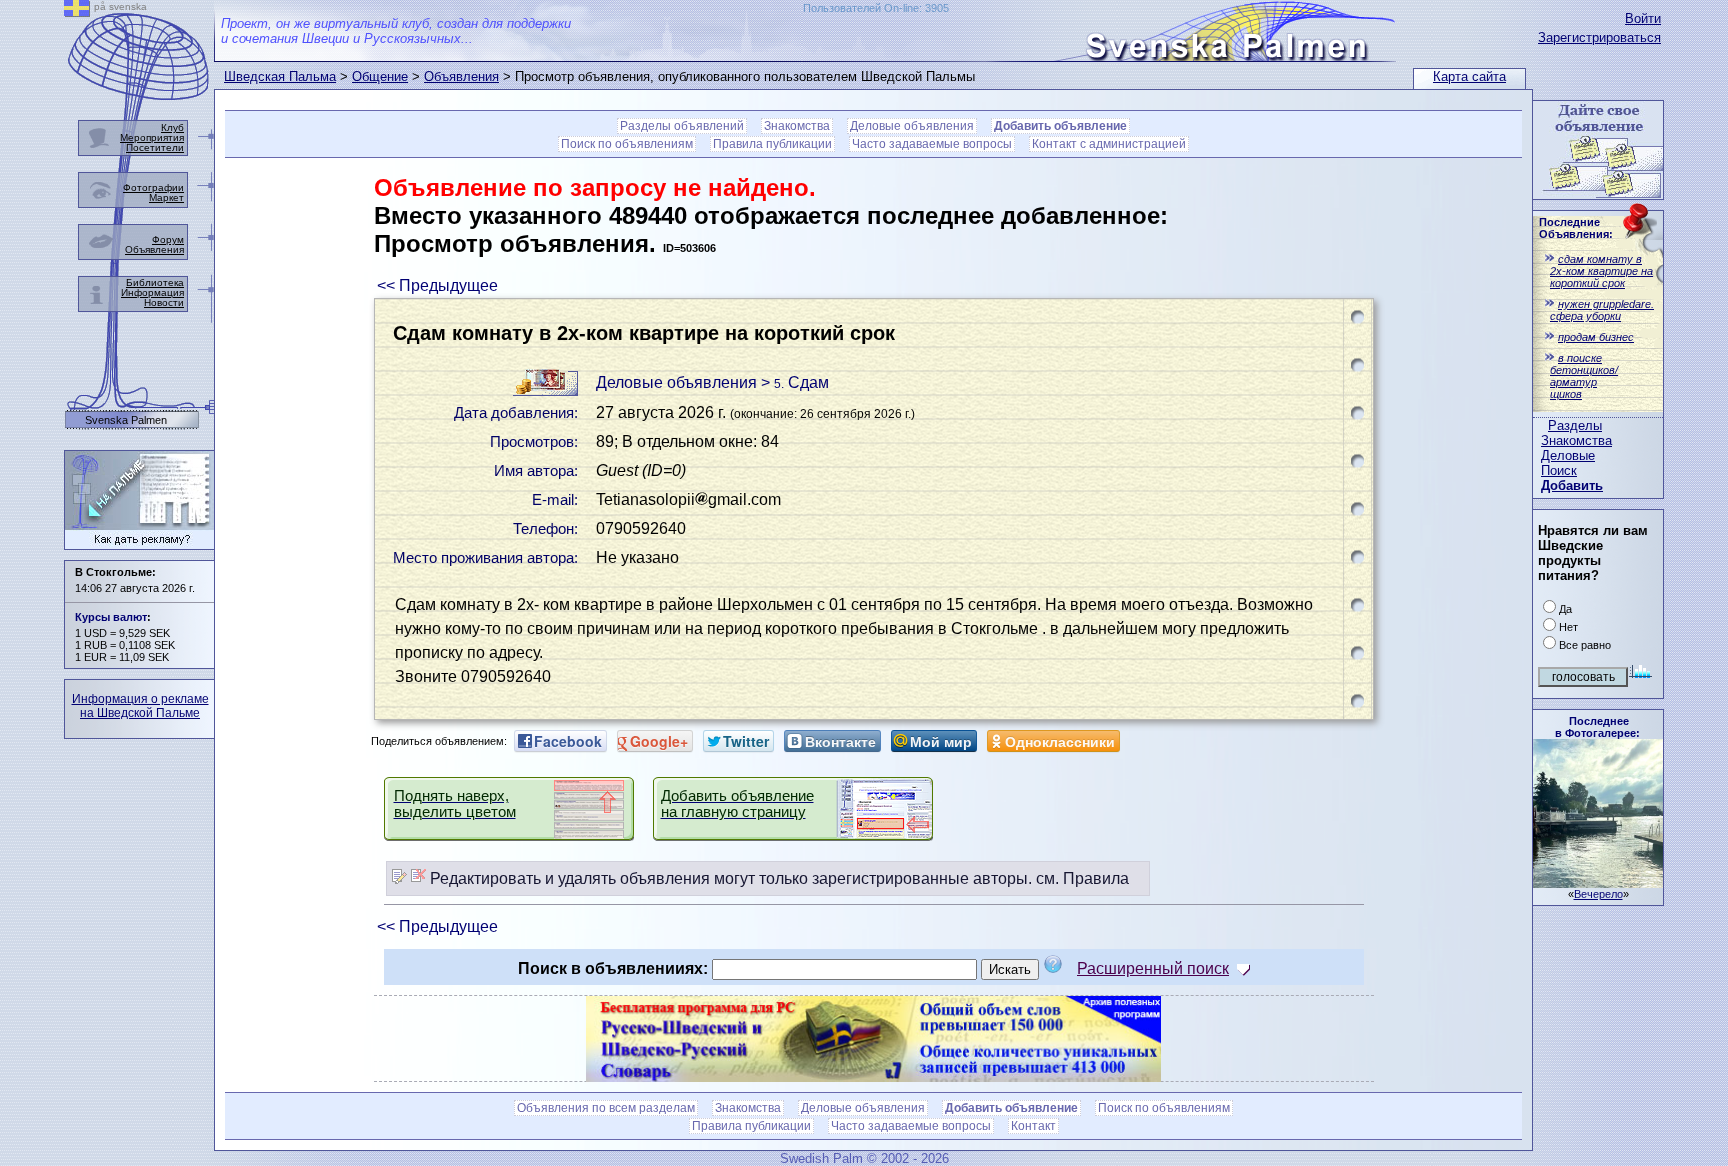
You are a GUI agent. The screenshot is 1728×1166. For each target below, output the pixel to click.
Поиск (1559, 470)
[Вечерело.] (1598, 882)
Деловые (1568, 455)
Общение (380, 76)
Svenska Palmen (126, 420)
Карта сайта (1469, 76)
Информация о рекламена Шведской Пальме (140, 706)
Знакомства (1576, 440)
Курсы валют (111, 617)
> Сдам (795, 382)
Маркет (166, 197)
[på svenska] (77, 11)
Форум (168, 239)
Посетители (155, 147)
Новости (164, 302)
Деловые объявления (912, 126)
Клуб (172, 127)
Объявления (461, 76)
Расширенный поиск (1153, 968)
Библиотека (155, 282)
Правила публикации (772, 144)
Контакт (1033, 1126)
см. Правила (1082, 878)
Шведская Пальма (280, 76)
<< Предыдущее (437, 285)
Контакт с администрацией (1109, 144)
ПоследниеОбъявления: (1576, 228)
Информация (152, 292)
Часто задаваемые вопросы (932, 144)
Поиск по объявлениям (627, 144)
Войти (1643, 18)
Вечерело (1598, 894)
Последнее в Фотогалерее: (1597, 727)
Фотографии (153, 187)
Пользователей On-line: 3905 (876, 8)
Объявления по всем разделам (606, 1108)
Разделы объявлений (682, 126)
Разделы (1575, 425)
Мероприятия (152, 137)
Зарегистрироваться (1599, 37)
